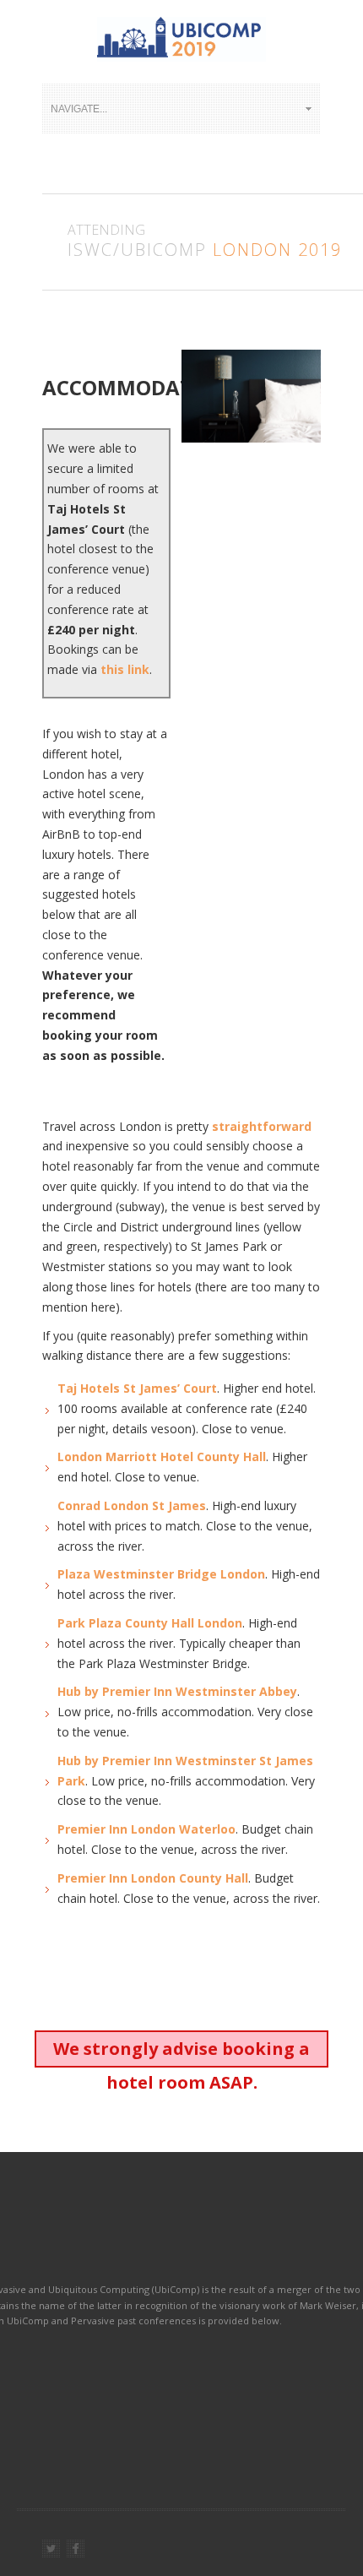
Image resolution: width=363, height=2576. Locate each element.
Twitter (51, 2549)
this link (125, 669)
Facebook (76, 2549)
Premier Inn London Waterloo (146, 1829)
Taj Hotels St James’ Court (137, 1388)
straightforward (262, 1126)
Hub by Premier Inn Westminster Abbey (177, 1691)
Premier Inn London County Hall (153, 1878)
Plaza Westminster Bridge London (161, 1574)
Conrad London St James (132, 1505)
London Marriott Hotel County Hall (162, 1456)
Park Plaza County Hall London (150, 1623)
